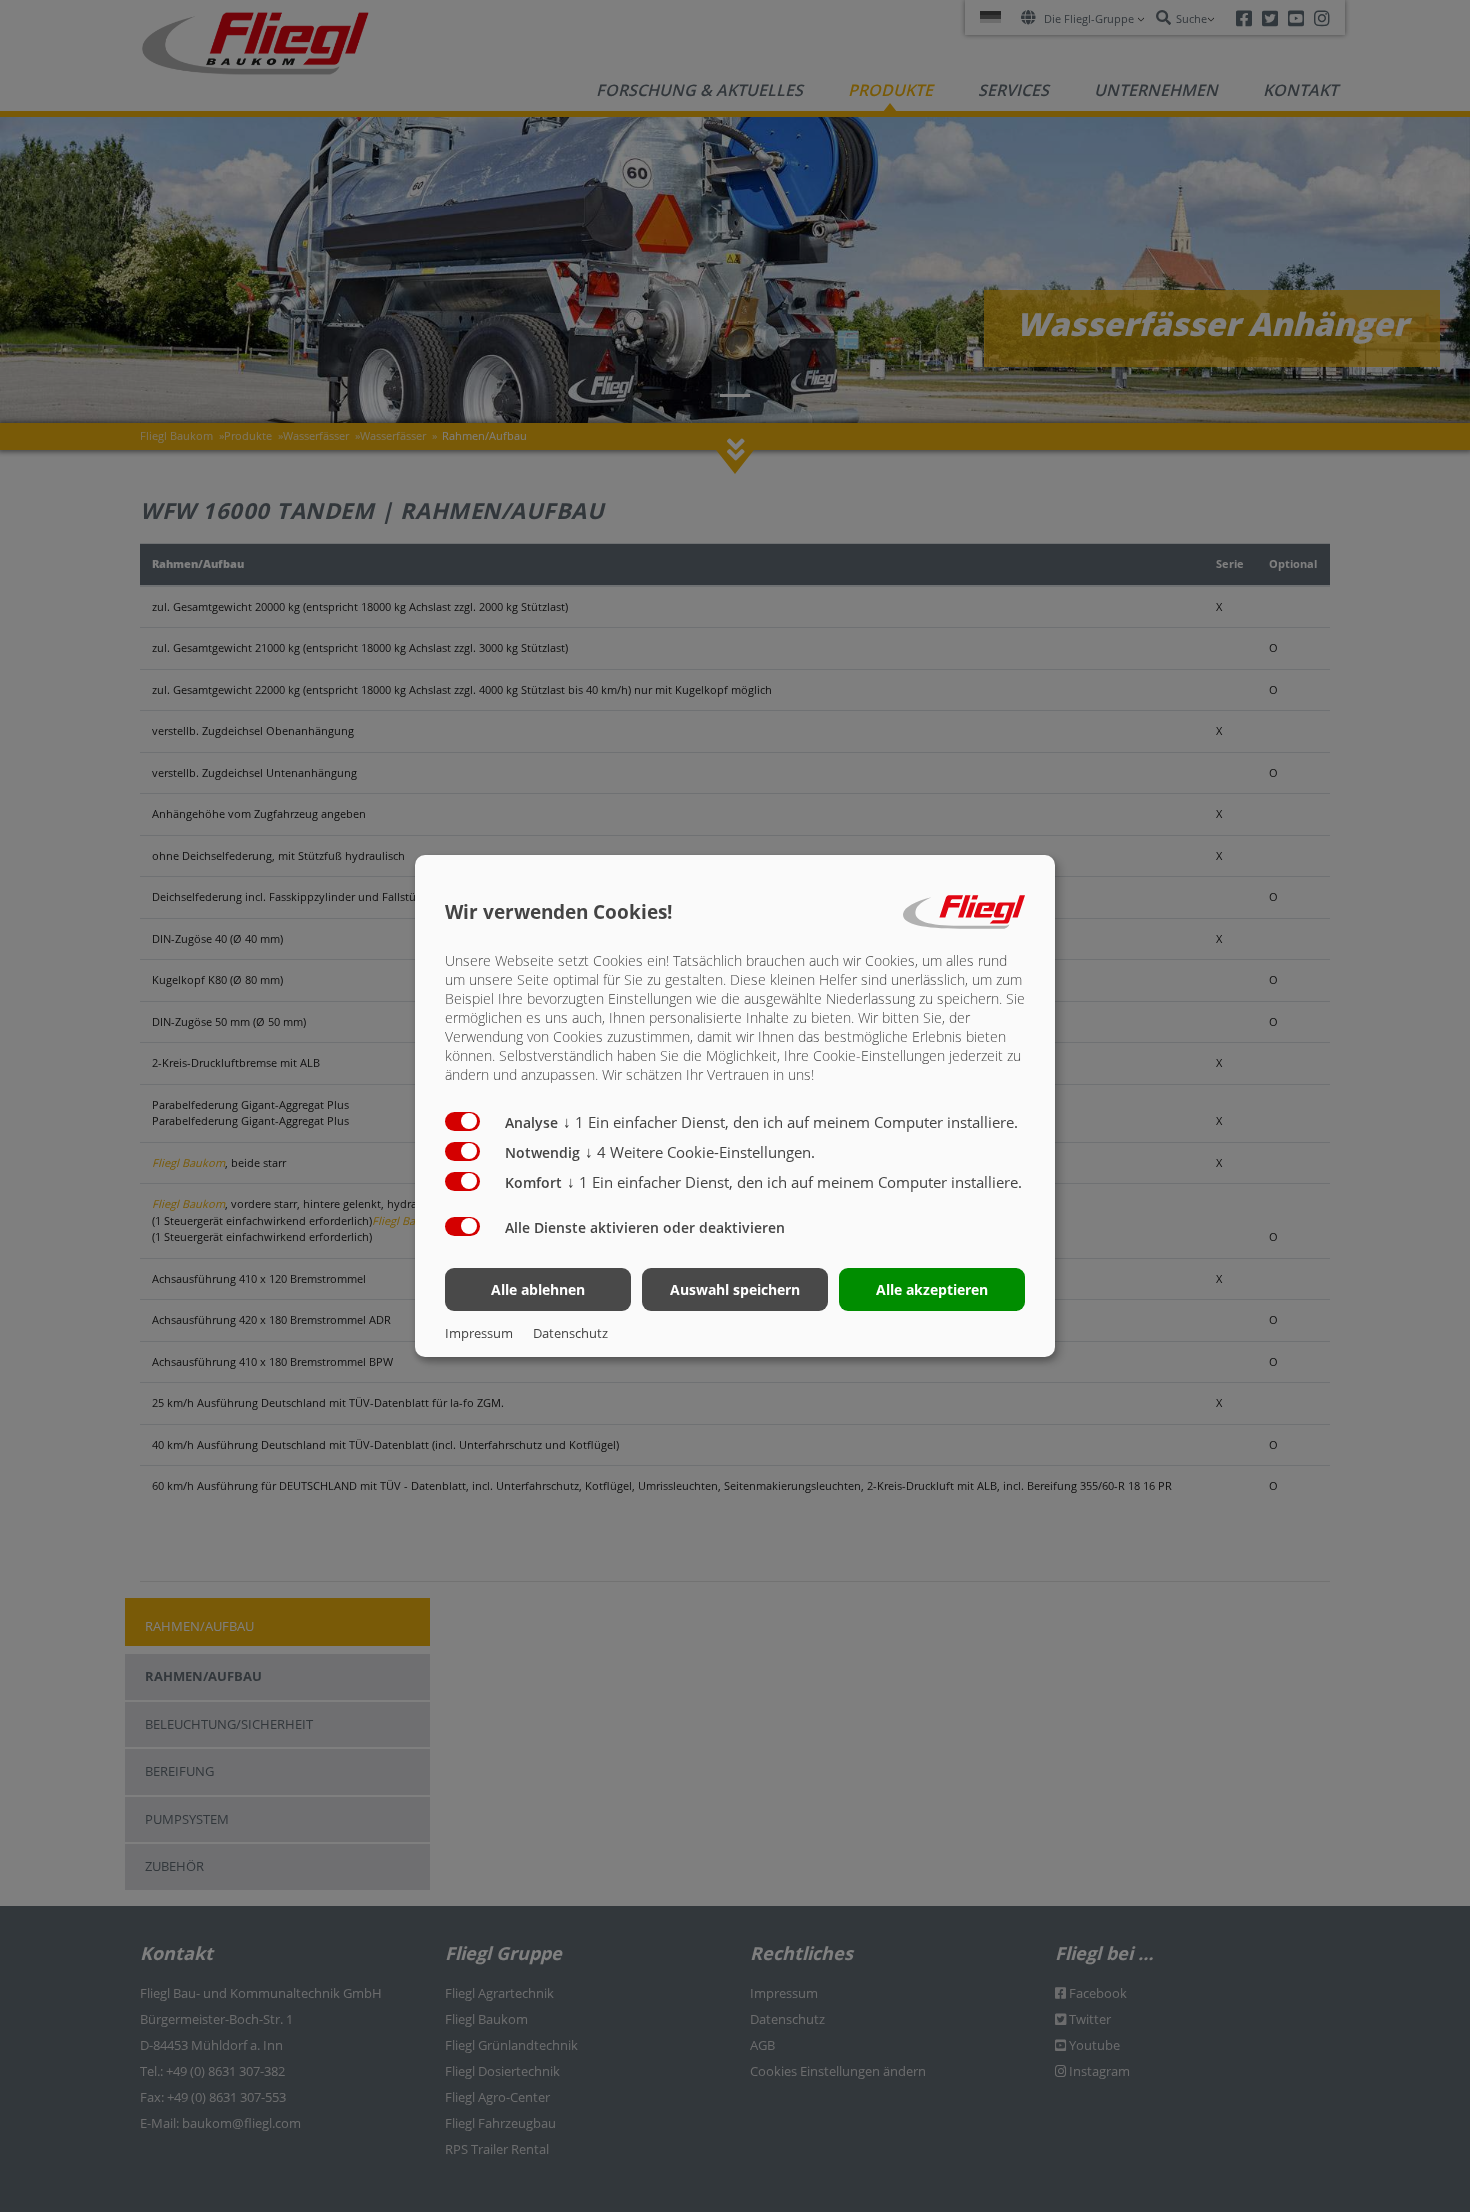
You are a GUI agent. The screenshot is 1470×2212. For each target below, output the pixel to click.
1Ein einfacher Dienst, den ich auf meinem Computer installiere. (790, 1122)
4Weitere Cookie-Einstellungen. (700, 1152)
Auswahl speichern (735, 1289)
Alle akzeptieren (932, 1289)
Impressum (479, 1333)
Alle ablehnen (538, 1289)
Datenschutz (570, 1333)
